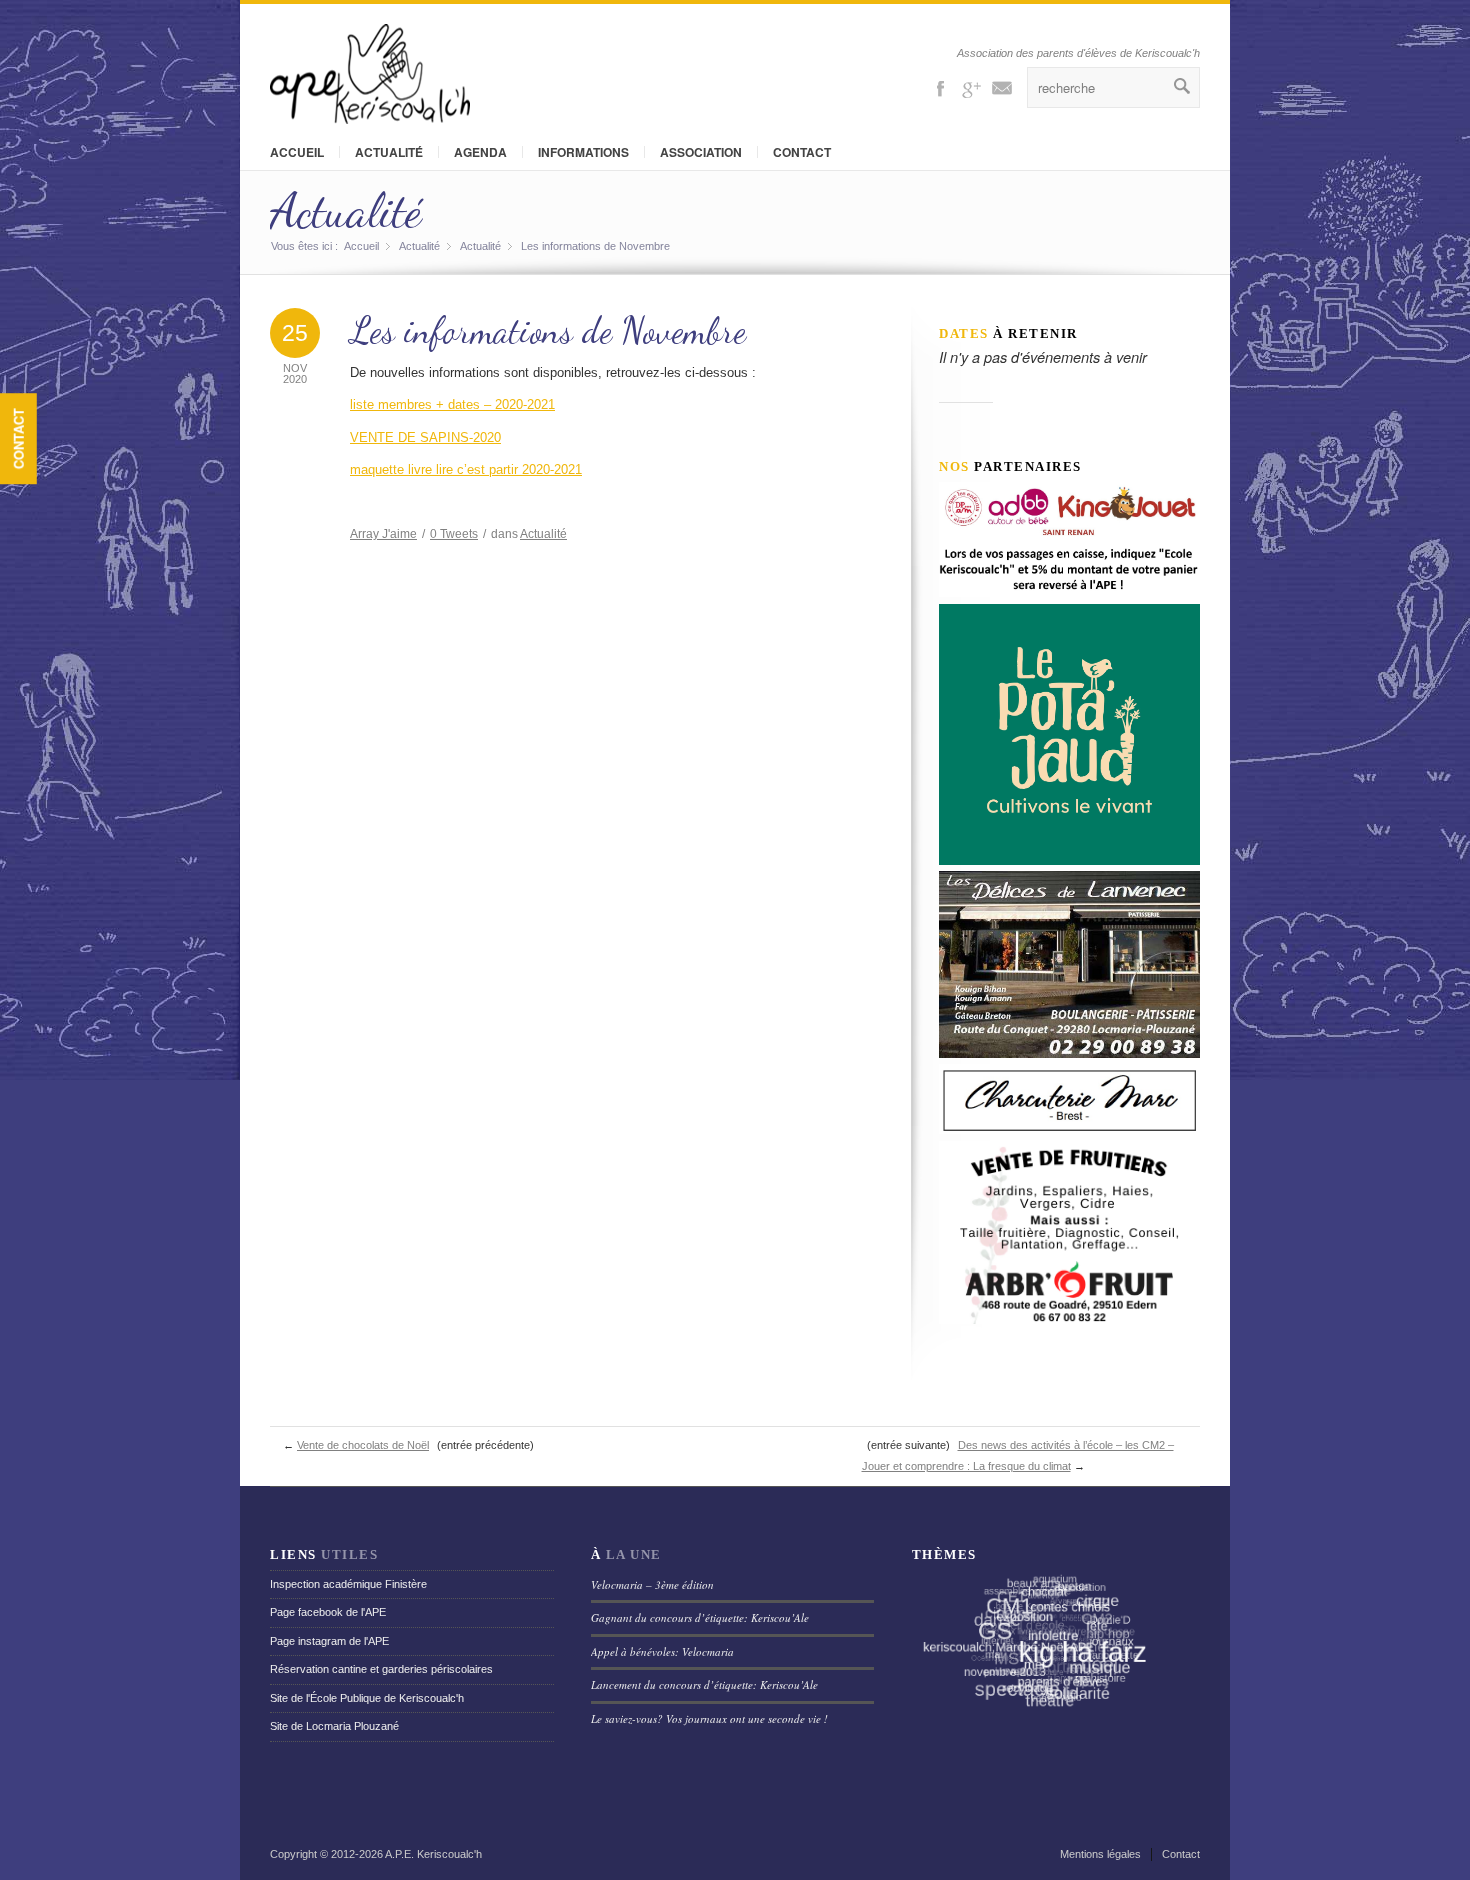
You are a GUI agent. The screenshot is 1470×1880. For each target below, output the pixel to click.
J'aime (383, 534)
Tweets (454, 534)
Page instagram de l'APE (329, 1641)
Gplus (971, 87)
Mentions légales (1100, 1854)
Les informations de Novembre (548, 330)
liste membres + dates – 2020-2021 (452, 404)
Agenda (480, 152)
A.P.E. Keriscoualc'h (433, 1854)
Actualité (389, 152)
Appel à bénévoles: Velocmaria (662, 1651)
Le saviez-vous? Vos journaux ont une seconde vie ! (709, 1718)
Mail (1002, 87)
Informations (583, 152)
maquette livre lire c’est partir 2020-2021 (466, 469)
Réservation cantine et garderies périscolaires (381, 1669)
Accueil (297, 152)
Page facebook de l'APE (328, 1612)
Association (701, 152)
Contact (18, 438)
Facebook (940, 87)
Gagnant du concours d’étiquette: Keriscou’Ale (700, 1617)
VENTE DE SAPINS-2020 (425, 437)
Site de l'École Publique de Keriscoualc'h (367, 1698)
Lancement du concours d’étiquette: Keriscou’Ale (704, 1684)
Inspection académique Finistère (348, 1584)
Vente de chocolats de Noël (363, 1445)
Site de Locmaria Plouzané (334, 1726)
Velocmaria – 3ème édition (652, 1584)
